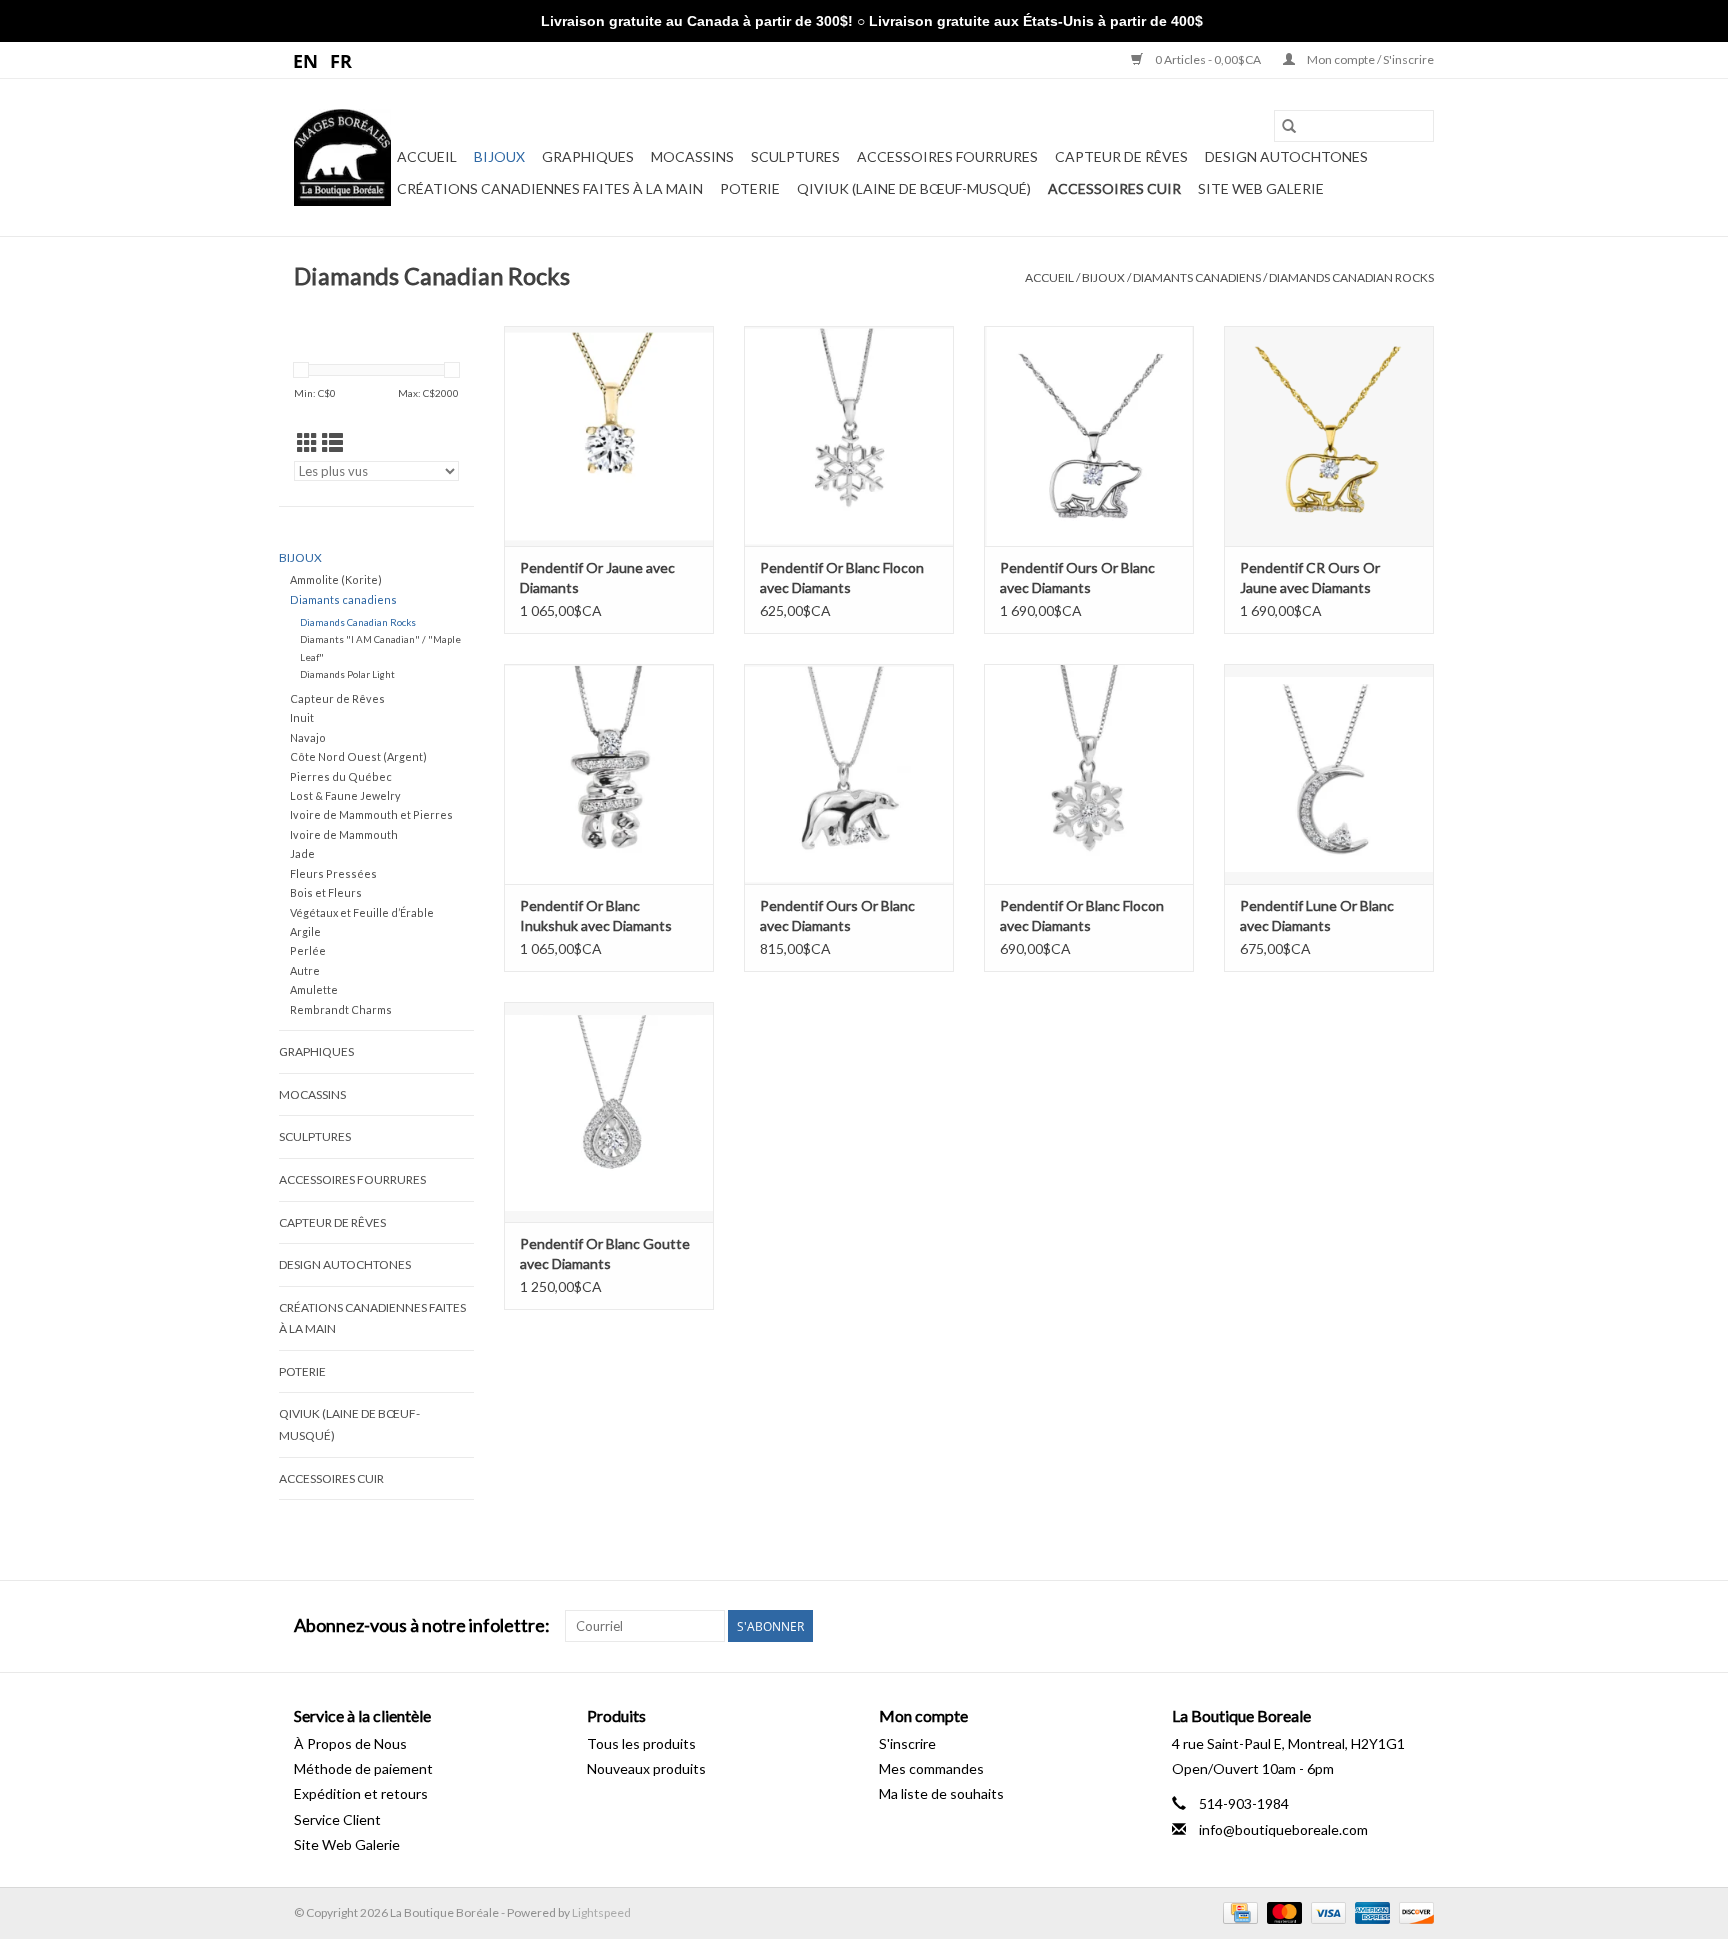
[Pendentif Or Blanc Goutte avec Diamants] (609, 1112)
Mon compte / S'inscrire (1369, 59)
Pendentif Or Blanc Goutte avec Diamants (605, 1253)
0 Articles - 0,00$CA (1208, 59)
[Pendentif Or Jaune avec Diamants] (609, 436)
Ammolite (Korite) (336, 579)
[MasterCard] (1282, 1911)
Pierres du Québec (341, 776)
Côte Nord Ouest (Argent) (358, 756)
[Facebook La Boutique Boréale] (1383, 1626)
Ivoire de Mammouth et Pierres (371, 814)
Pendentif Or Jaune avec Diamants (597, 577)
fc (341, 60)
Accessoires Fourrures (947, 156)
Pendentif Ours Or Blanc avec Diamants (1077, 577)
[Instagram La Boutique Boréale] (1418, 1626)
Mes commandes (931, 1768)
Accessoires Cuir (1114, 188)
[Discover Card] (1413, 1911)
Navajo (308, 737)
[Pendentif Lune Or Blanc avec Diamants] (1329, 774)
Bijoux (499, 156)
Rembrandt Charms (341, 1009)
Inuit (302, 717)
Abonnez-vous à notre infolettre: (422, 1625)
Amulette (314, 989)
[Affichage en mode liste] (332, 442)
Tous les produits (641, 1743)
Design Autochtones (1286, 156)
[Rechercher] (1289, 126)
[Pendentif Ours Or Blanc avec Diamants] (1089, 436)
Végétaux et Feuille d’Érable (362, 912)
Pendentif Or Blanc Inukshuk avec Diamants (596, 915)
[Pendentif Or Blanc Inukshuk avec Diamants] (609, 774)
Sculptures (795, 156)
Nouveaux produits (646, 1768)
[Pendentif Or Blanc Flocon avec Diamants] (849, 436)
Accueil (427, 156)
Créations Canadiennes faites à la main (550, 188)
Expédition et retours (361, 1793)
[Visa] (1326, 1911)
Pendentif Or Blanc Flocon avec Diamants (842, 577)
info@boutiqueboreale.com (1283, 1829)
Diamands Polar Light (347, 674)
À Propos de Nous (350, 1743)
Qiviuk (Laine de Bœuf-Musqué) (914, 188)
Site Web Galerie (1261, 188)
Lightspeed (601, 1912)
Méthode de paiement (363, 1768)
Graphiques (588, 156)
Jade (302, 853)
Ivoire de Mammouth (344, 834)
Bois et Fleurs (326, 892)
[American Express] (1370, 1911)
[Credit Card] (1237, 1911)
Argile (305, 931)
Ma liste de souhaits (941, 1793)
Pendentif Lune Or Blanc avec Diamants (1317, 915)
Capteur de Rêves (1121, 156)
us (306, 60)
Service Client (337, 1819)
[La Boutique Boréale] (342, 157)
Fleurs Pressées (333, 873)
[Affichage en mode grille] (307, 442)
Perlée (308, 950)
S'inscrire (907, 1743)
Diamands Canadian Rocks (1351, 277)
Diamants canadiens (1197, 277)
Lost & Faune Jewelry (345, 795)
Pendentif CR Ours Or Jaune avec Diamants (1310, 577)
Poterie (750, 188)
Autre (305, 970)
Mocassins (692, 156)
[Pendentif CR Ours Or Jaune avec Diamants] (1329, 436)
